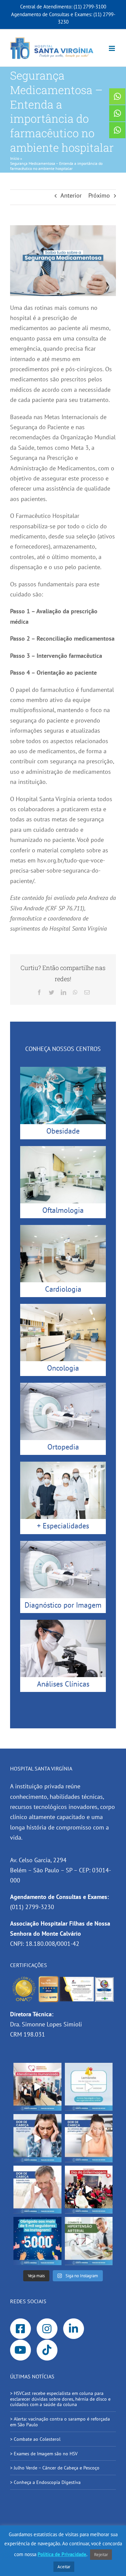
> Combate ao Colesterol (35, 2439)
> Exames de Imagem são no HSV (44, 2454)
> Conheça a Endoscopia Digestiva (45, 2482)
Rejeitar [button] (101, 2555)
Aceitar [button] (64, 2567)
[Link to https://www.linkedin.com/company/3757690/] (74, 2329)
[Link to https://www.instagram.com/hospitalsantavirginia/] (47, 2329)
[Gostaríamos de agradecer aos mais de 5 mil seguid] (37, 2241)
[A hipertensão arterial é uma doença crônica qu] (89, 2241)
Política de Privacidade (62, 2554)
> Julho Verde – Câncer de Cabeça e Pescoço (55, 2468)
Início (15, 158)
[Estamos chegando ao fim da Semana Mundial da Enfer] (89, 2190)
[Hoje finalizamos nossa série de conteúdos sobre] (37, 2138)
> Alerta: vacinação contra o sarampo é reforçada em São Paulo (60, 2422)
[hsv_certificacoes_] (63, 1978)
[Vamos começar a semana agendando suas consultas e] (89, 2087)
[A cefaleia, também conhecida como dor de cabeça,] (37, 2190)
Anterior (71, 195)
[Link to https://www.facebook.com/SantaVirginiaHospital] (20, 2329)
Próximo (99, 195)
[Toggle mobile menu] (112, 48)
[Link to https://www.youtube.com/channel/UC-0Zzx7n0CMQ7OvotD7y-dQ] (20, 2350)
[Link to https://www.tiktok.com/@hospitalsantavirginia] (47, 2350)
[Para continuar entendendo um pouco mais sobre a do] (89, 2138)
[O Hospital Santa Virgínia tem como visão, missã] (37, 2087)
